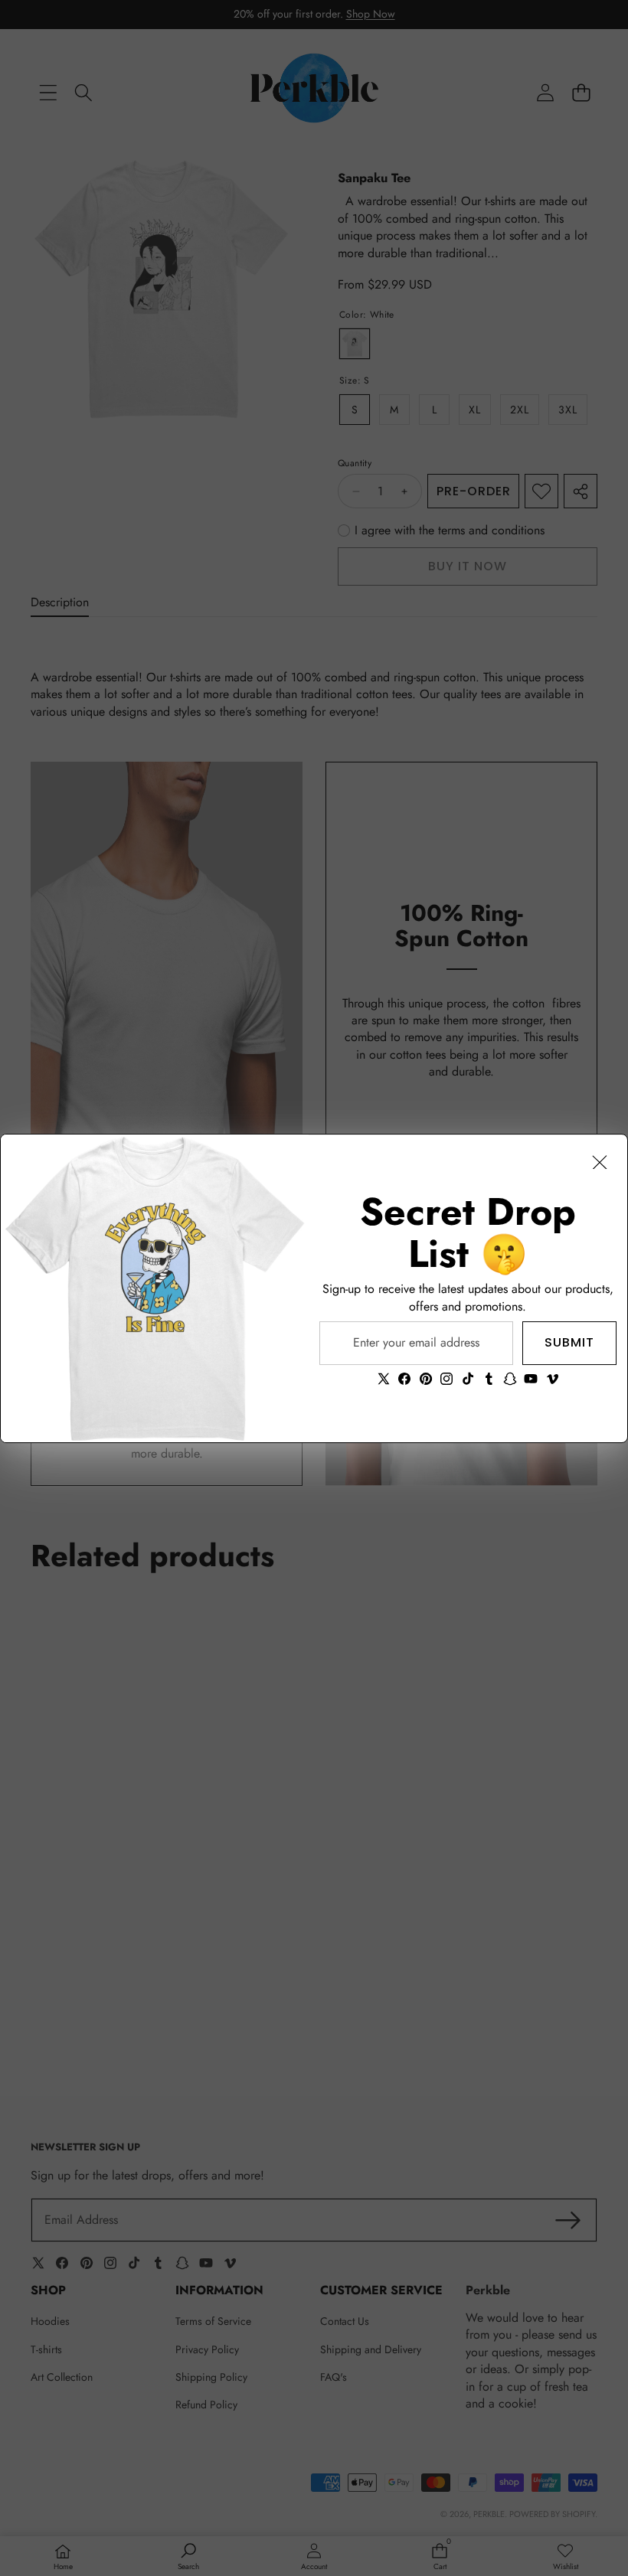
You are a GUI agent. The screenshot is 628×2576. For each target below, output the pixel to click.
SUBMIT (569, 1342)
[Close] (600, 1162)
